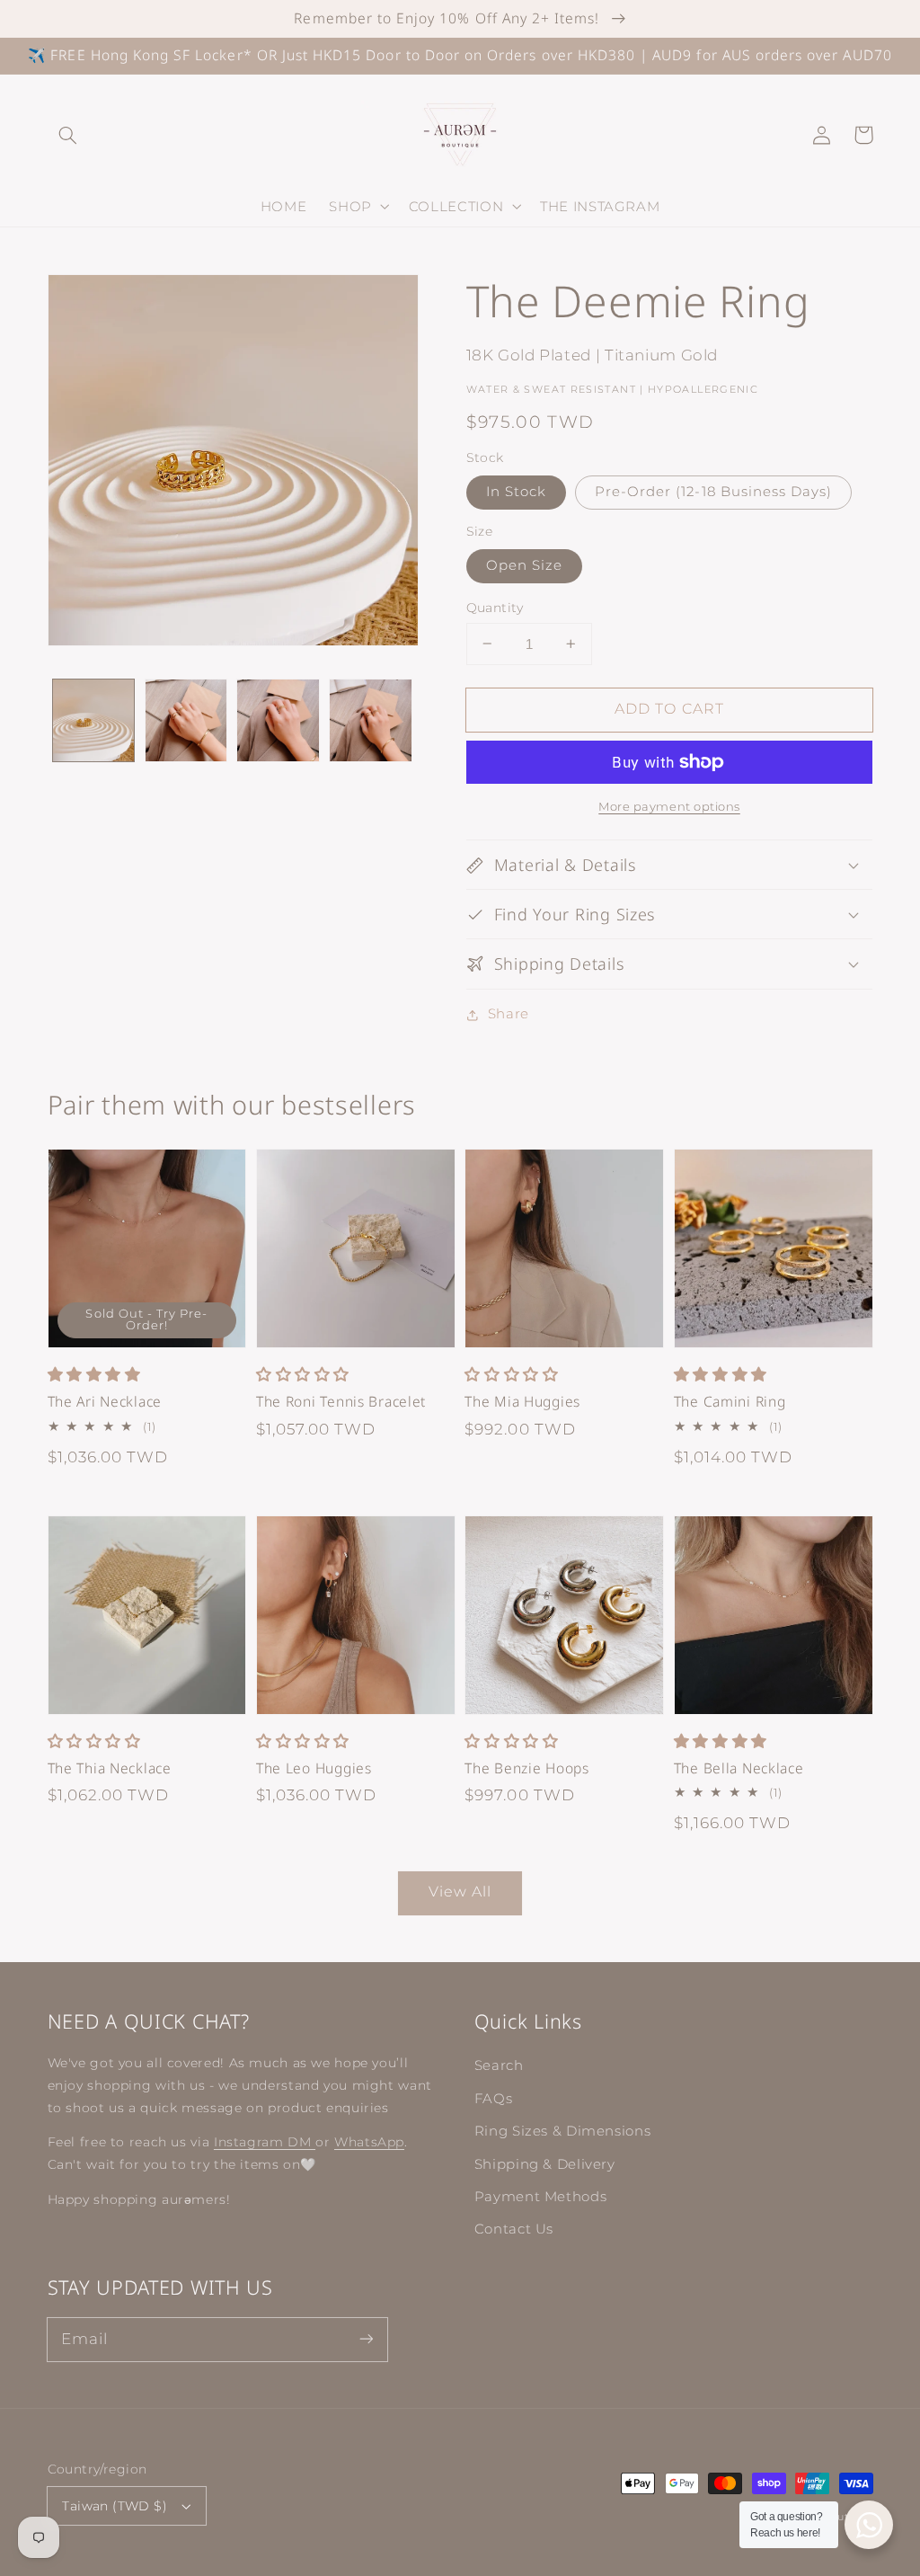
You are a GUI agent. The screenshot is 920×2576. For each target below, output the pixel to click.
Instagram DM (265, 2142)
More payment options (669, 807)
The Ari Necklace (105, 1402)
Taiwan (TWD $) (115, 2506)
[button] (68, 135)
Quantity (495, 608)
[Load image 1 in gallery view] (93, 720)
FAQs (494, 2099)
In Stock (516, 492)
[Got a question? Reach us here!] (869, 2525)
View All (460, 1892)
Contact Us (514, 2229)
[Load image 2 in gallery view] (186, 720)
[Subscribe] (366, 2339)
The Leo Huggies (314, 1768)
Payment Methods (540, 2197)
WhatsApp (369, 2142)
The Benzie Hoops (527, 1768)
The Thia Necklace (110, 1768)
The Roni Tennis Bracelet (341, 1402)
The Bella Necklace (739, 1768)
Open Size (524, 565)
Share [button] (509, 1014)
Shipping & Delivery (545, 2164)
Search (499, 2065)
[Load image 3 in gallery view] (278, 720)
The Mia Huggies (522, 1402)
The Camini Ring (730, 1402)
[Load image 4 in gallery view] (370, 720)
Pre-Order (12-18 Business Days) (714, 492)
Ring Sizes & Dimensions (563, 2131)
